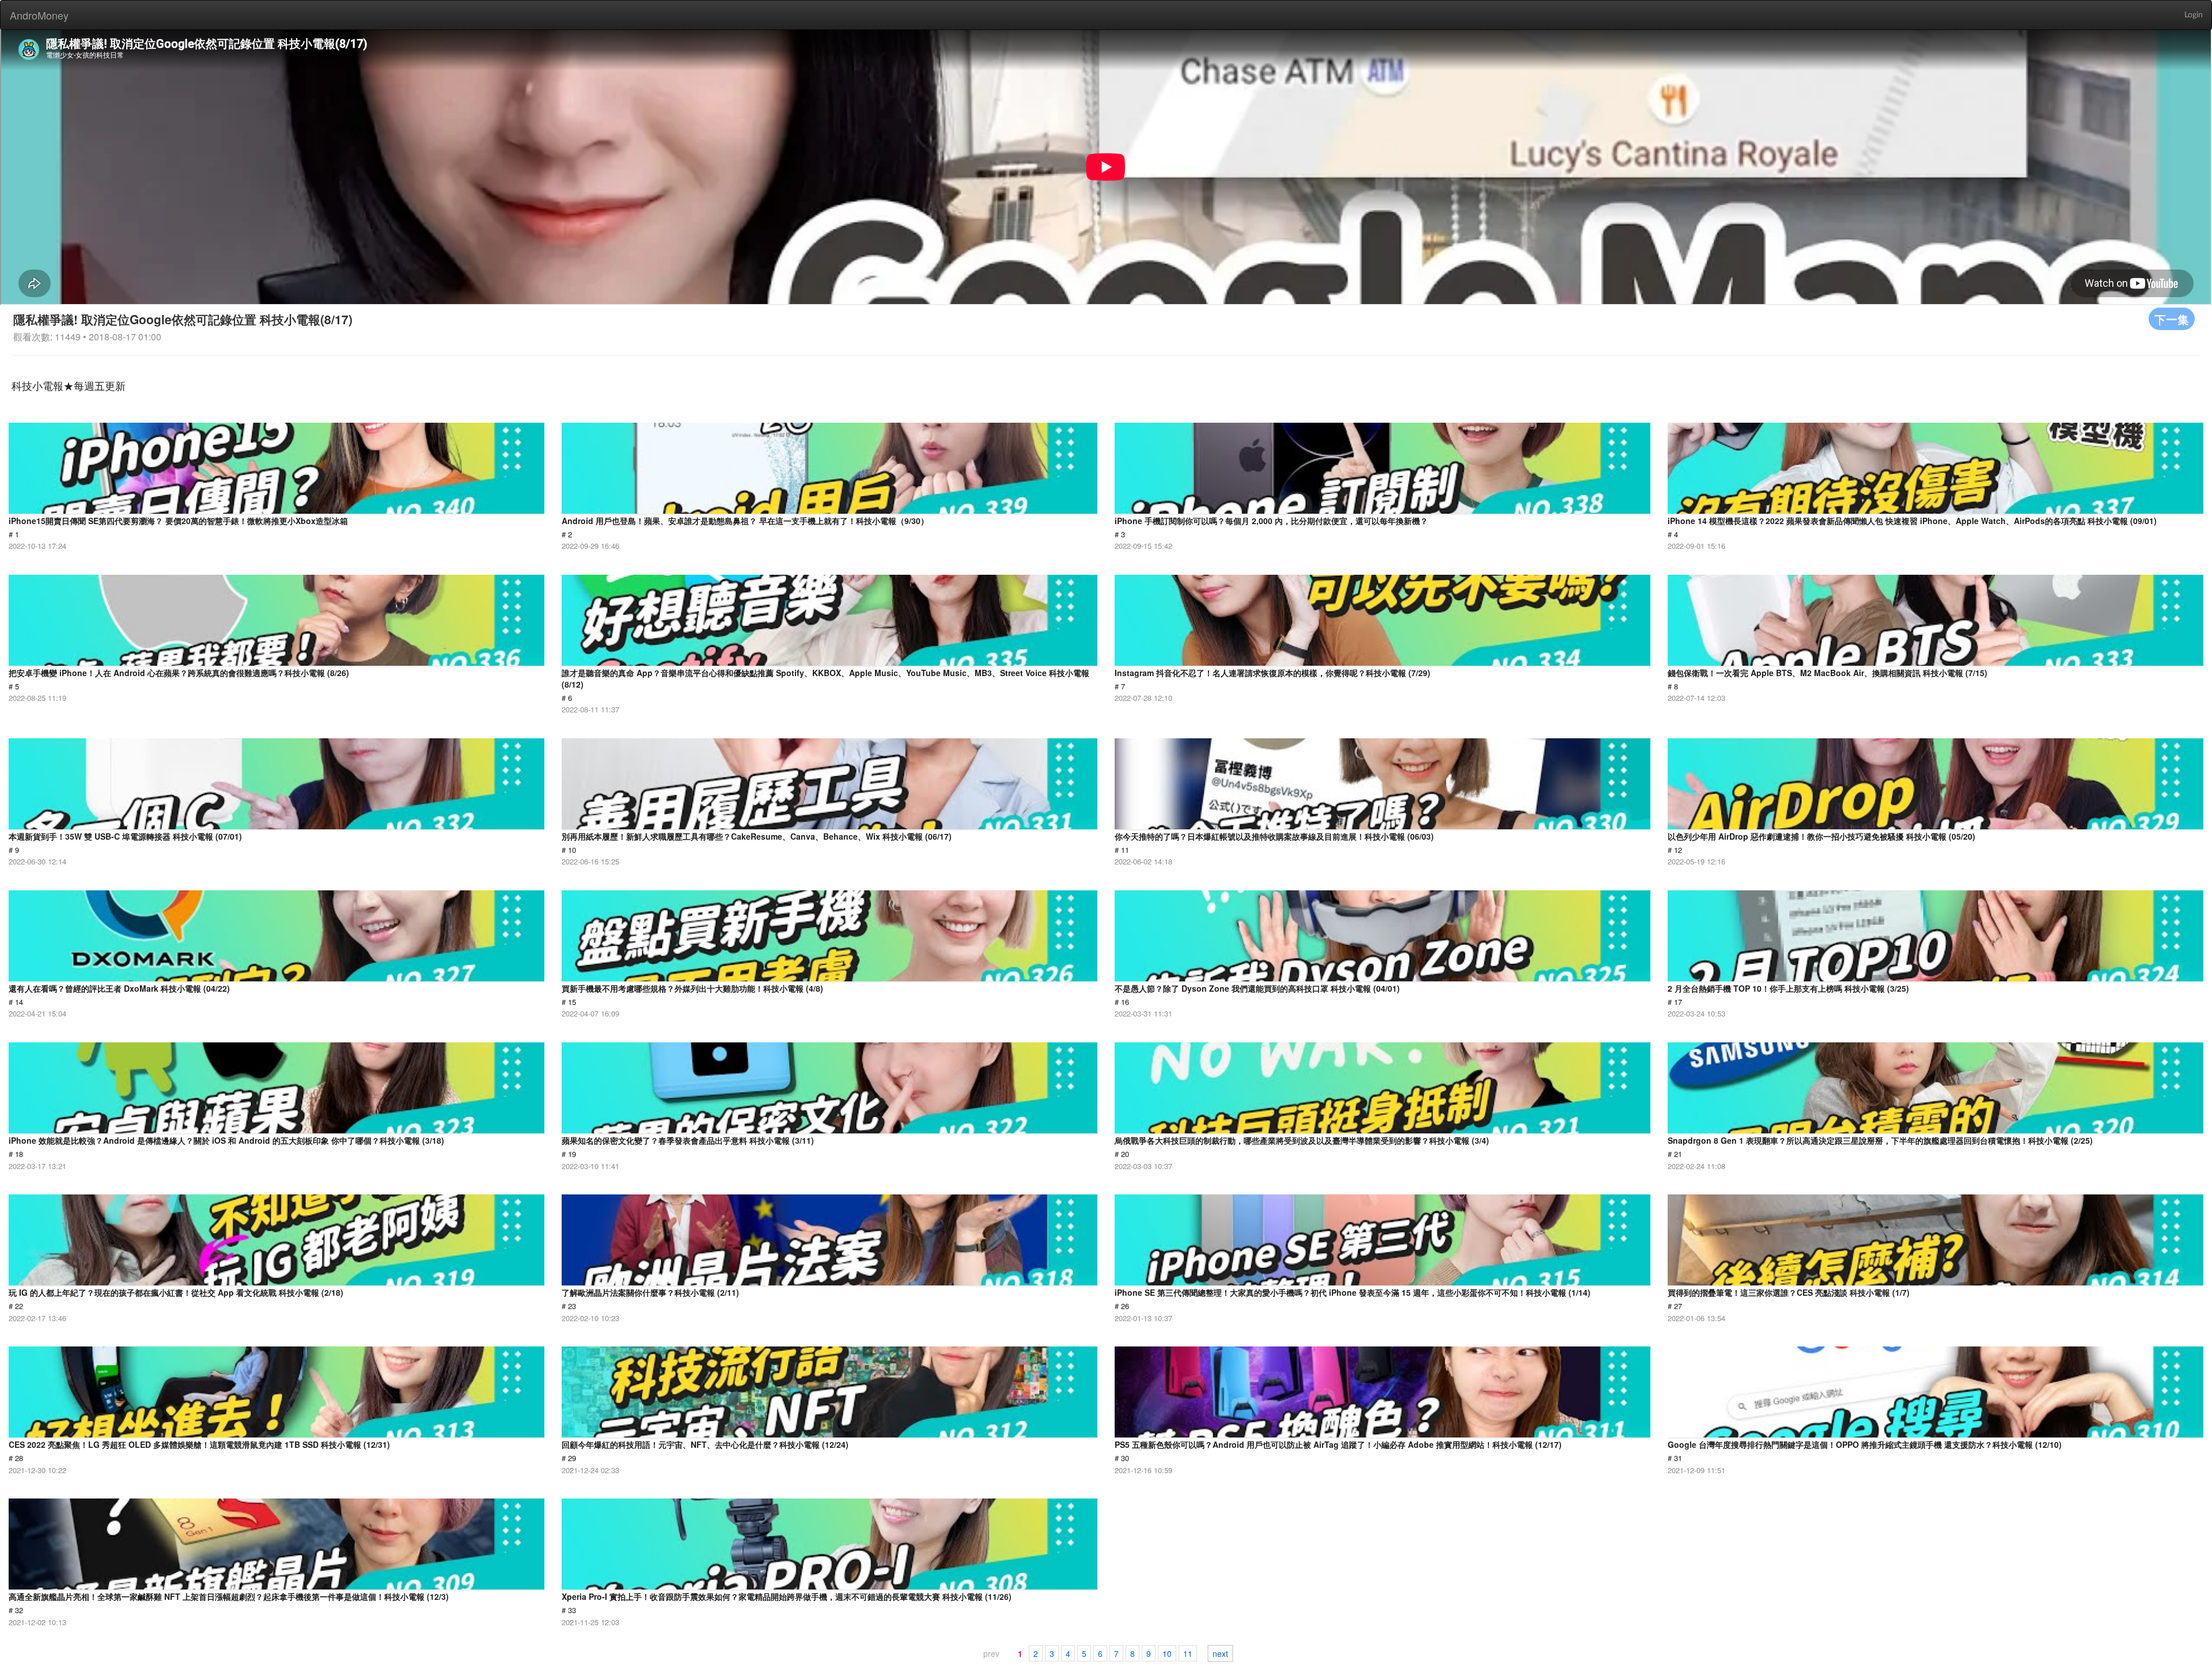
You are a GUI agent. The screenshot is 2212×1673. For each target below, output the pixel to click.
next (1220, 1653)
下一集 (2172, 319)
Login (2194, 15)
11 (1188, 1653)
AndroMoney (39, 15)
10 (1167, 1653)
